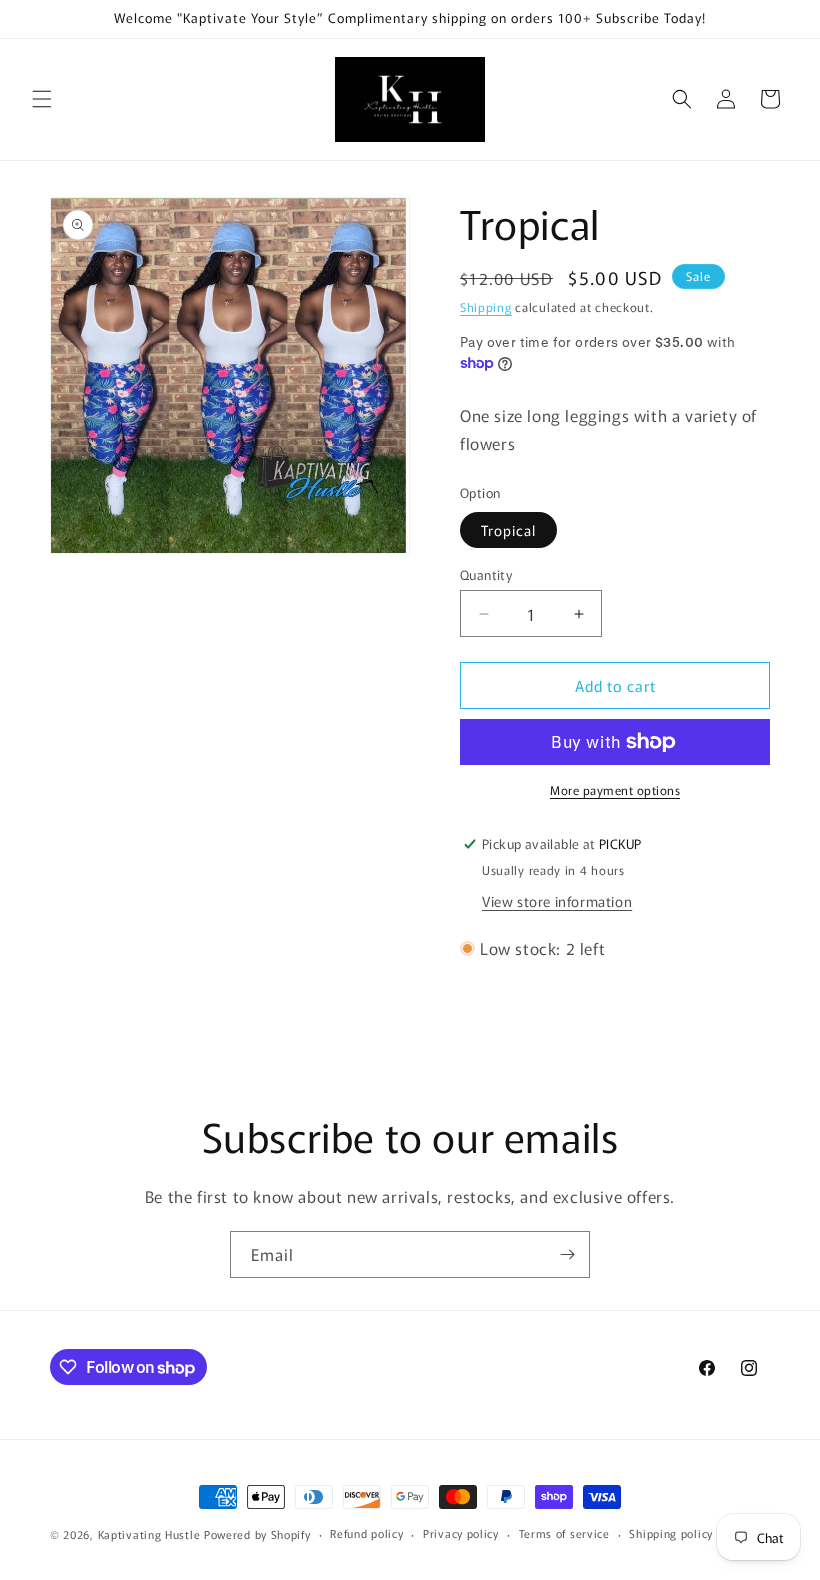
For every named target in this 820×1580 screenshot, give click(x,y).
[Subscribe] (567, 1254)
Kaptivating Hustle (149, 1534)
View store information (557, 901)
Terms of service (564, 1533)
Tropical (508, 530)
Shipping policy (671, 1533)
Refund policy (366, 1533)
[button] (42, 99)
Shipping (486, 306)
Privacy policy (461, 1533)
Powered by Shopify (257, 1534)
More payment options (615, 789)
